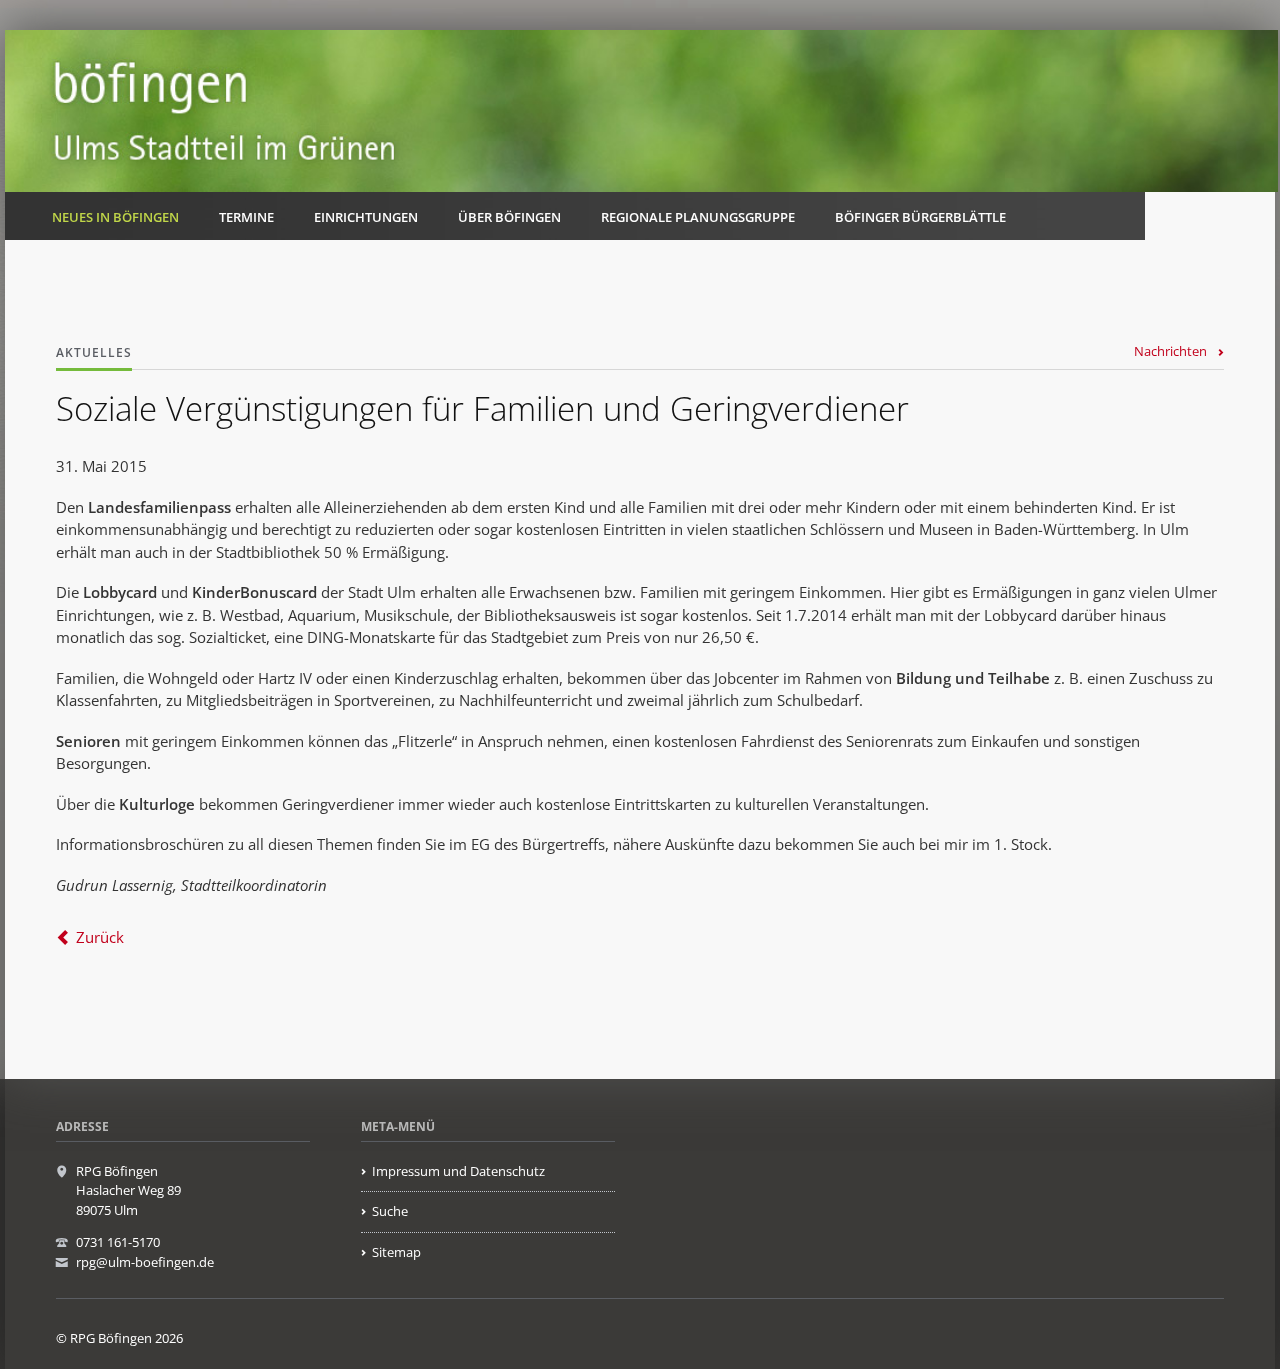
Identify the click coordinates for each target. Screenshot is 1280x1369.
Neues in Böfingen (115, 217)
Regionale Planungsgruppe (698, 217)
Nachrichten (1170, 351)
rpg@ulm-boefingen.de (145, 1262)
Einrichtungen (366, 217)
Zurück (100, 937)
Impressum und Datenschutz (458, 1171)
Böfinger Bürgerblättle (920, 217)
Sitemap (396, 1252)
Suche (390, 1211)
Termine (246, 217)
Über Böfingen (509, 217)
